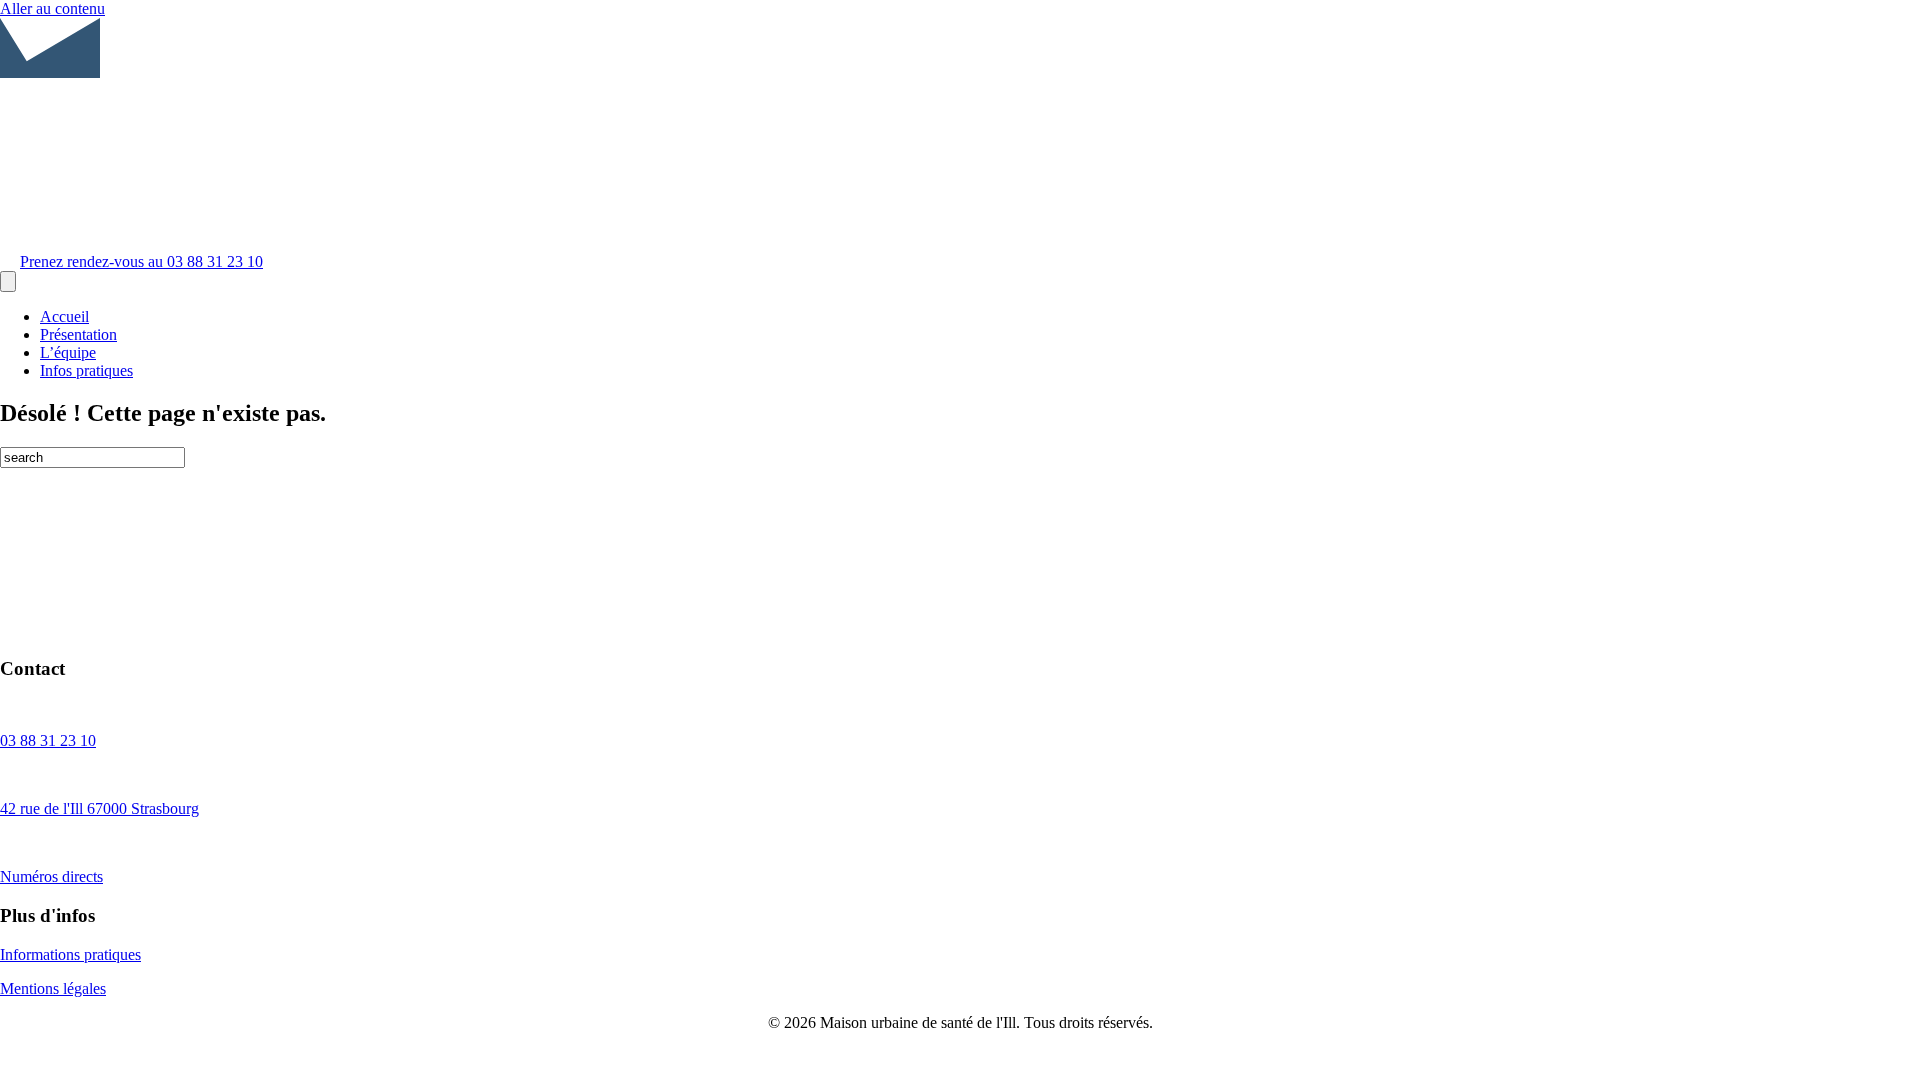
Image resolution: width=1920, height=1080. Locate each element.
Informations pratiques (70, 954)
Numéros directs (51, 876)
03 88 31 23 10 (48, 740)
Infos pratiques (86, 370)
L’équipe (68, 352)
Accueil (64, 316)
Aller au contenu (52, 8)
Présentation (78, 334)
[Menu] (8, 281)
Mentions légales (53, 988)
